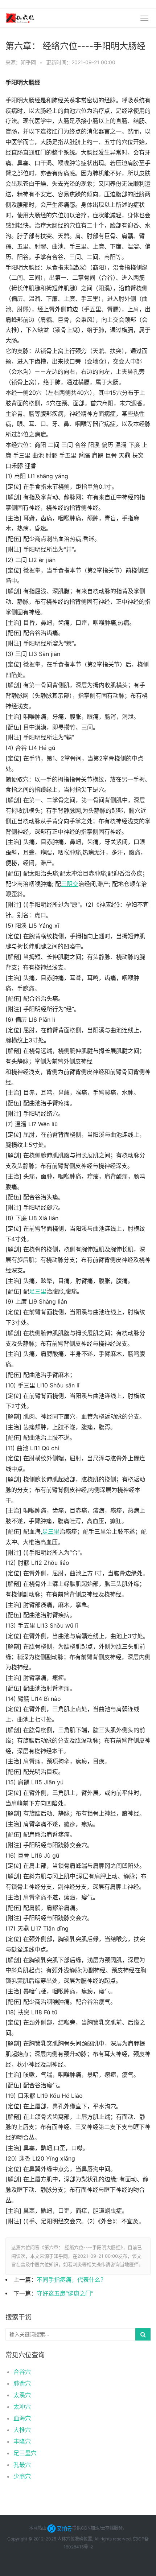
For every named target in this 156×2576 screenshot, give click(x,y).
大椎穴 (22, 2430)
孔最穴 (22, 2465)
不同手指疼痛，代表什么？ (71, 2280)
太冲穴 (22, 2407)
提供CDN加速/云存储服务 (97, 2528)
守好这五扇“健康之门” (65, 2294)
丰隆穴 (22, 2441)
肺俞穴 (22, 2383)
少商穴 (22, 2476)
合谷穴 (22, 2372)
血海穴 (22, 2418)
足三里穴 (25, 2453)
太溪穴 (22, 2395)
